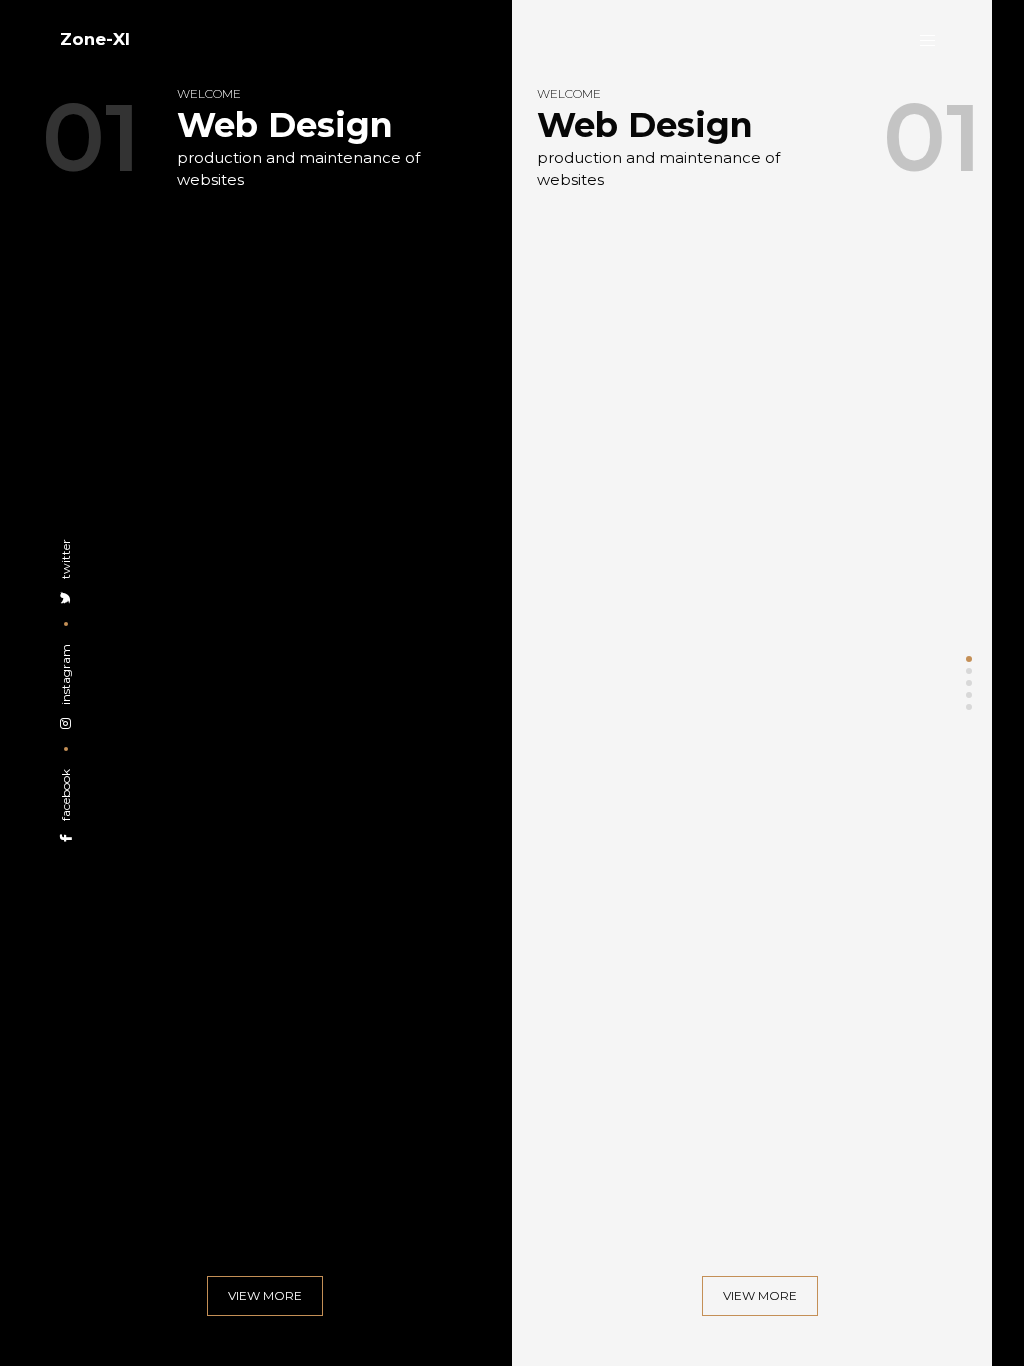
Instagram (65, 676)
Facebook (65, 796)
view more (265, 1295)
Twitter (65, 560)
